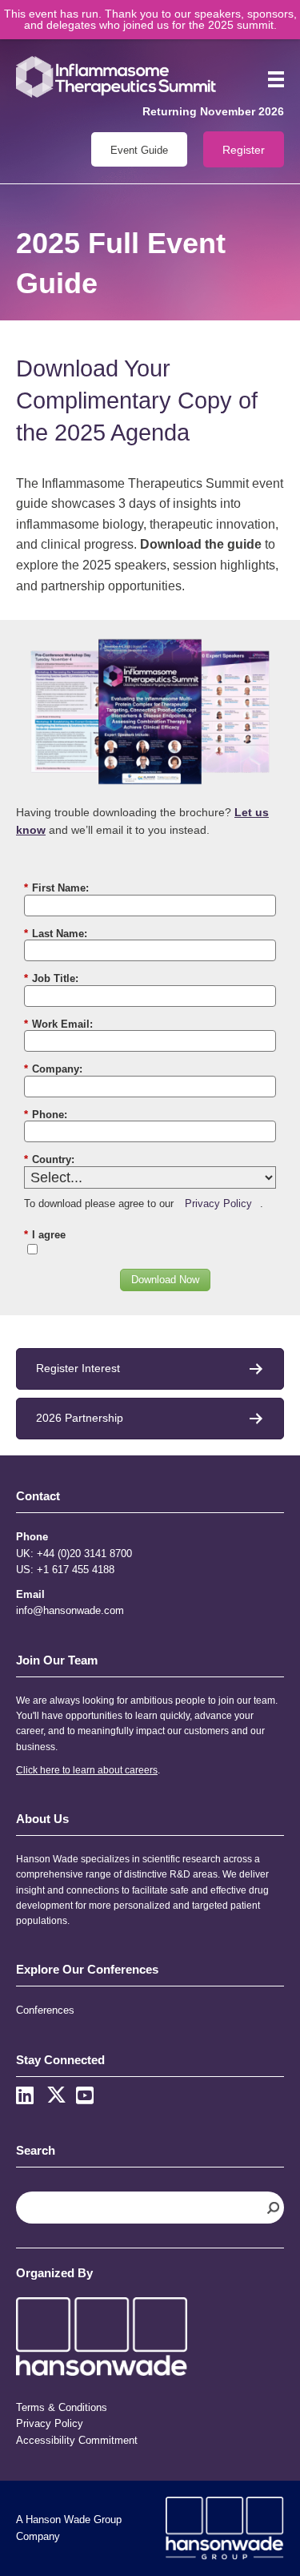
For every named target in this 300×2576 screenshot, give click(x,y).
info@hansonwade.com (70, 1610)
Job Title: (51, 978)
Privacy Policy (218, 1203)
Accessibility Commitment (77, 2440)
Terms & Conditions (62, 2407)
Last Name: (56, 934)
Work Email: (58, 1024)
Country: (49, 1159)
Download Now (165, 1280)
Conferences (45, 2010)
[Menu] (270, 79)
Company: (53, 1069)
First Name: (56, 888)
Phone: (46, 1115)
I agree (45, 1235)
